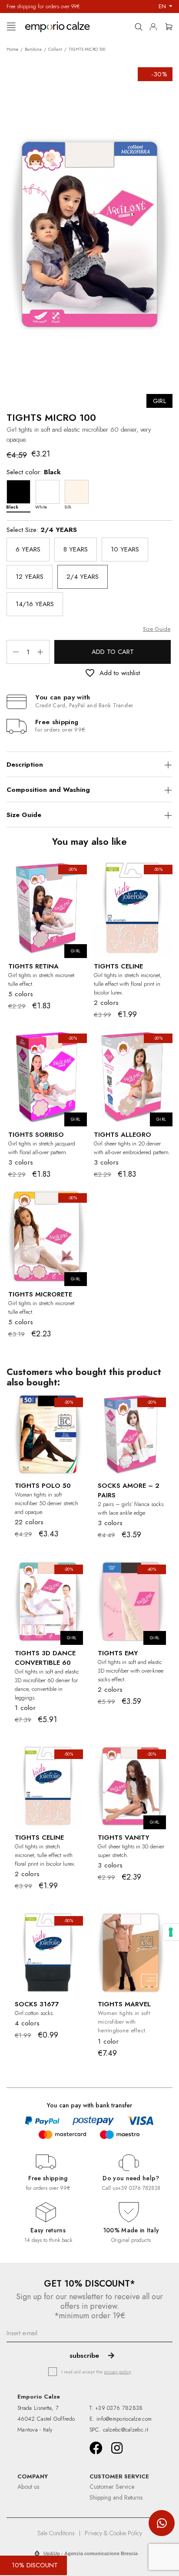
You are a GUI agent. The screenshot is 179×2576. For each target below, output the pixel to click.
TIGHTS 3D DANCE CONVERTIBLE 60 (45, 1658)
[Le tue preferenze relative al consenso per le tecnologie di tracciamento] (171, 1932)
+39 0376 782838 (139, 2188)
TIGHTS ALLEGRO (123, 1135)
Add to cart (113, 652)
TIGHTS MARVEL (124, 2004)
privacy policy (118, 2372)
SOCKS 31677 (37, 2004)
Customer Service (112, 2487)
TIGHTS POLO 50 (43, 1486)
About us (28, 2487)
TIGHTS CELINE (118, 966)
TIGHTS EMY (118, 1653)
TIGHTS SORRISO (36, 1135)
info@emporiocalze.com (124, 2419)
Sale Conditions (56, 2533)
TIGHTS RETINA (33, 966)
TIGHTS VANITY (124, 1838)
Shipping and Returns (116, 2497)
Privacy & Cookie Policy (113, 2533)
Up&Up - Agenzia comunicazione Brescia (91, 2553)
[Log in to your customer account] (156, 25)
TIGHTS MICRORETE (40, 1294)
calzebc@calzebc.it (126, 2430)
